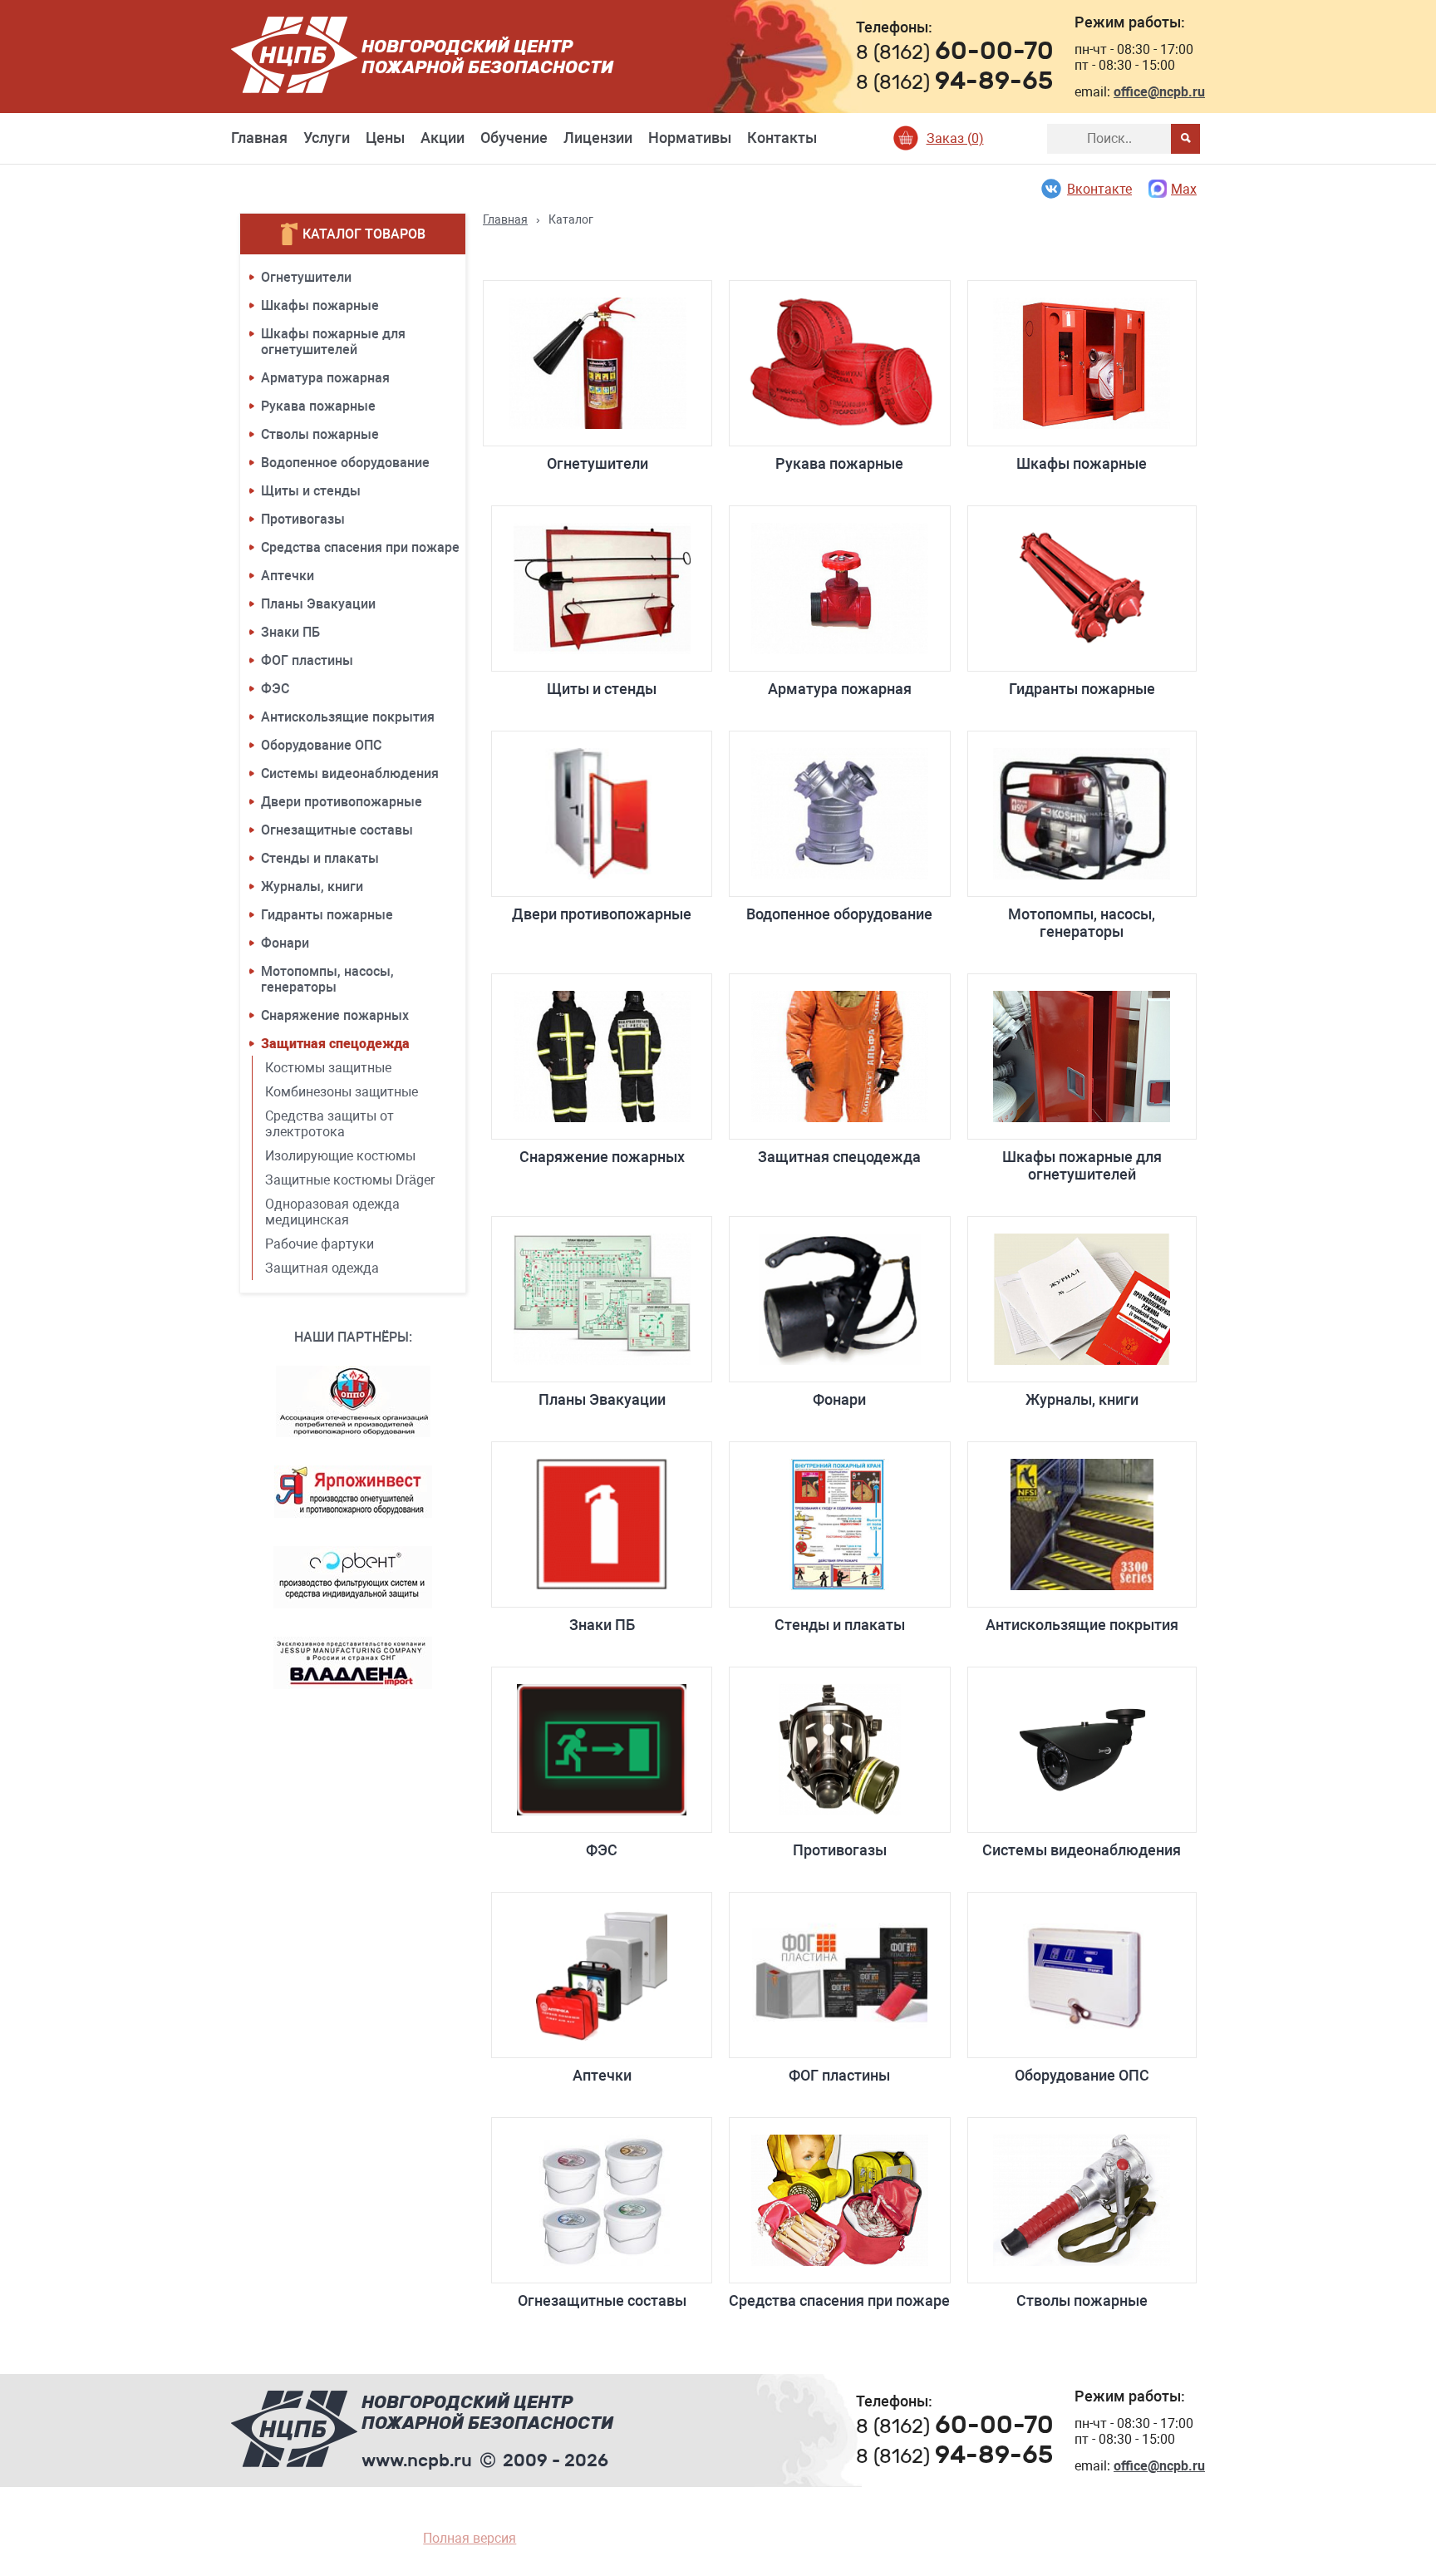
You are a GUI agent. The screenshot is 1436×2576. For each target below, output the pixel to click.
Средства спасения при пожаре (360, 547)
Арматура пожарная (325, 378)
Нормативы (690, 138)
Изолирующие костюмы (340, 1156)
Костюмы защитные (328, 1068)
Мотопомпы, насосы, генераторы (327, 979)
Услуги (327, 138)
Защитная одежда (322, 1268)
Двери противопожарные (342, 802)
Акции (443, 138)
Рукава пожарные (318, 406)
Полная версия (470, 2538)
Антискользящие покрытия (348, 717)
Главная (259, 138)
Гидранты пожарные (327, 915)
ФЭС (275, 689)
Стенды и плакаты (320, 858)
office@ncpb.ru (1159, 92)
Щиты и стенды (311, 491)
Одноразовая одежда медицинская (332, 1212)
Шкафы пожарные (320, 305)
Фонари (285, 943)
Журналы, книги (312, 887)
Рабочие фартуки (320, 1244)
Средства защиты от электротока (329, 1124)
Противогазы (303, 519)
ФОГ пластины (307, 660)
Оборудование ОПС (321, 745)
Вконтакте (1099, 189)
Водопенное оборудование (345, 463)
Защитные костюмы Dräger (350, 1180)
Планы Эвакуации (318, 604)
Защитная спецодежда (335, 1044)
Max (1184, 189)
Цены (385, 138)
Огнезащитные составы (337, 830)
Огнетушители (306, 277)
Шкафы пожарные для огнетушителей (333, 342)
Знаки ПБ (290, 632)
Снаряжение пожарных (335, 1015)
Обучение (514, 138)
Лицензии (598, 138)
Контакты (782, 138)
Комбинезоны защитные (342, 1092)
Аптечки (288, 576)
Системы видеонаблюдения (350, 773)
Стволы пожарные (320, 434)
